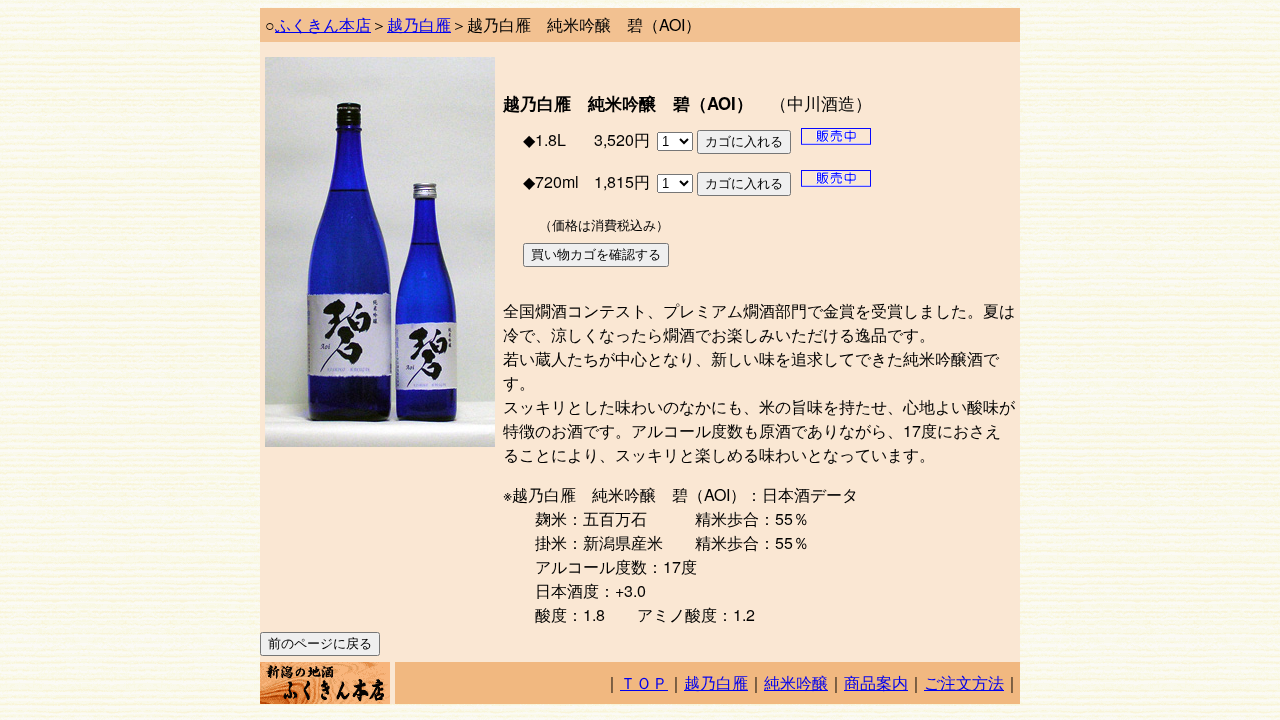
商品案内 (876, 682)
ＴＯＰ (644, 682)
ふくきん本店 (323, 24)
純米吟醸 (796, 682)
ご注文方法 (964, 682)
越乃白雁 (419, 24)
